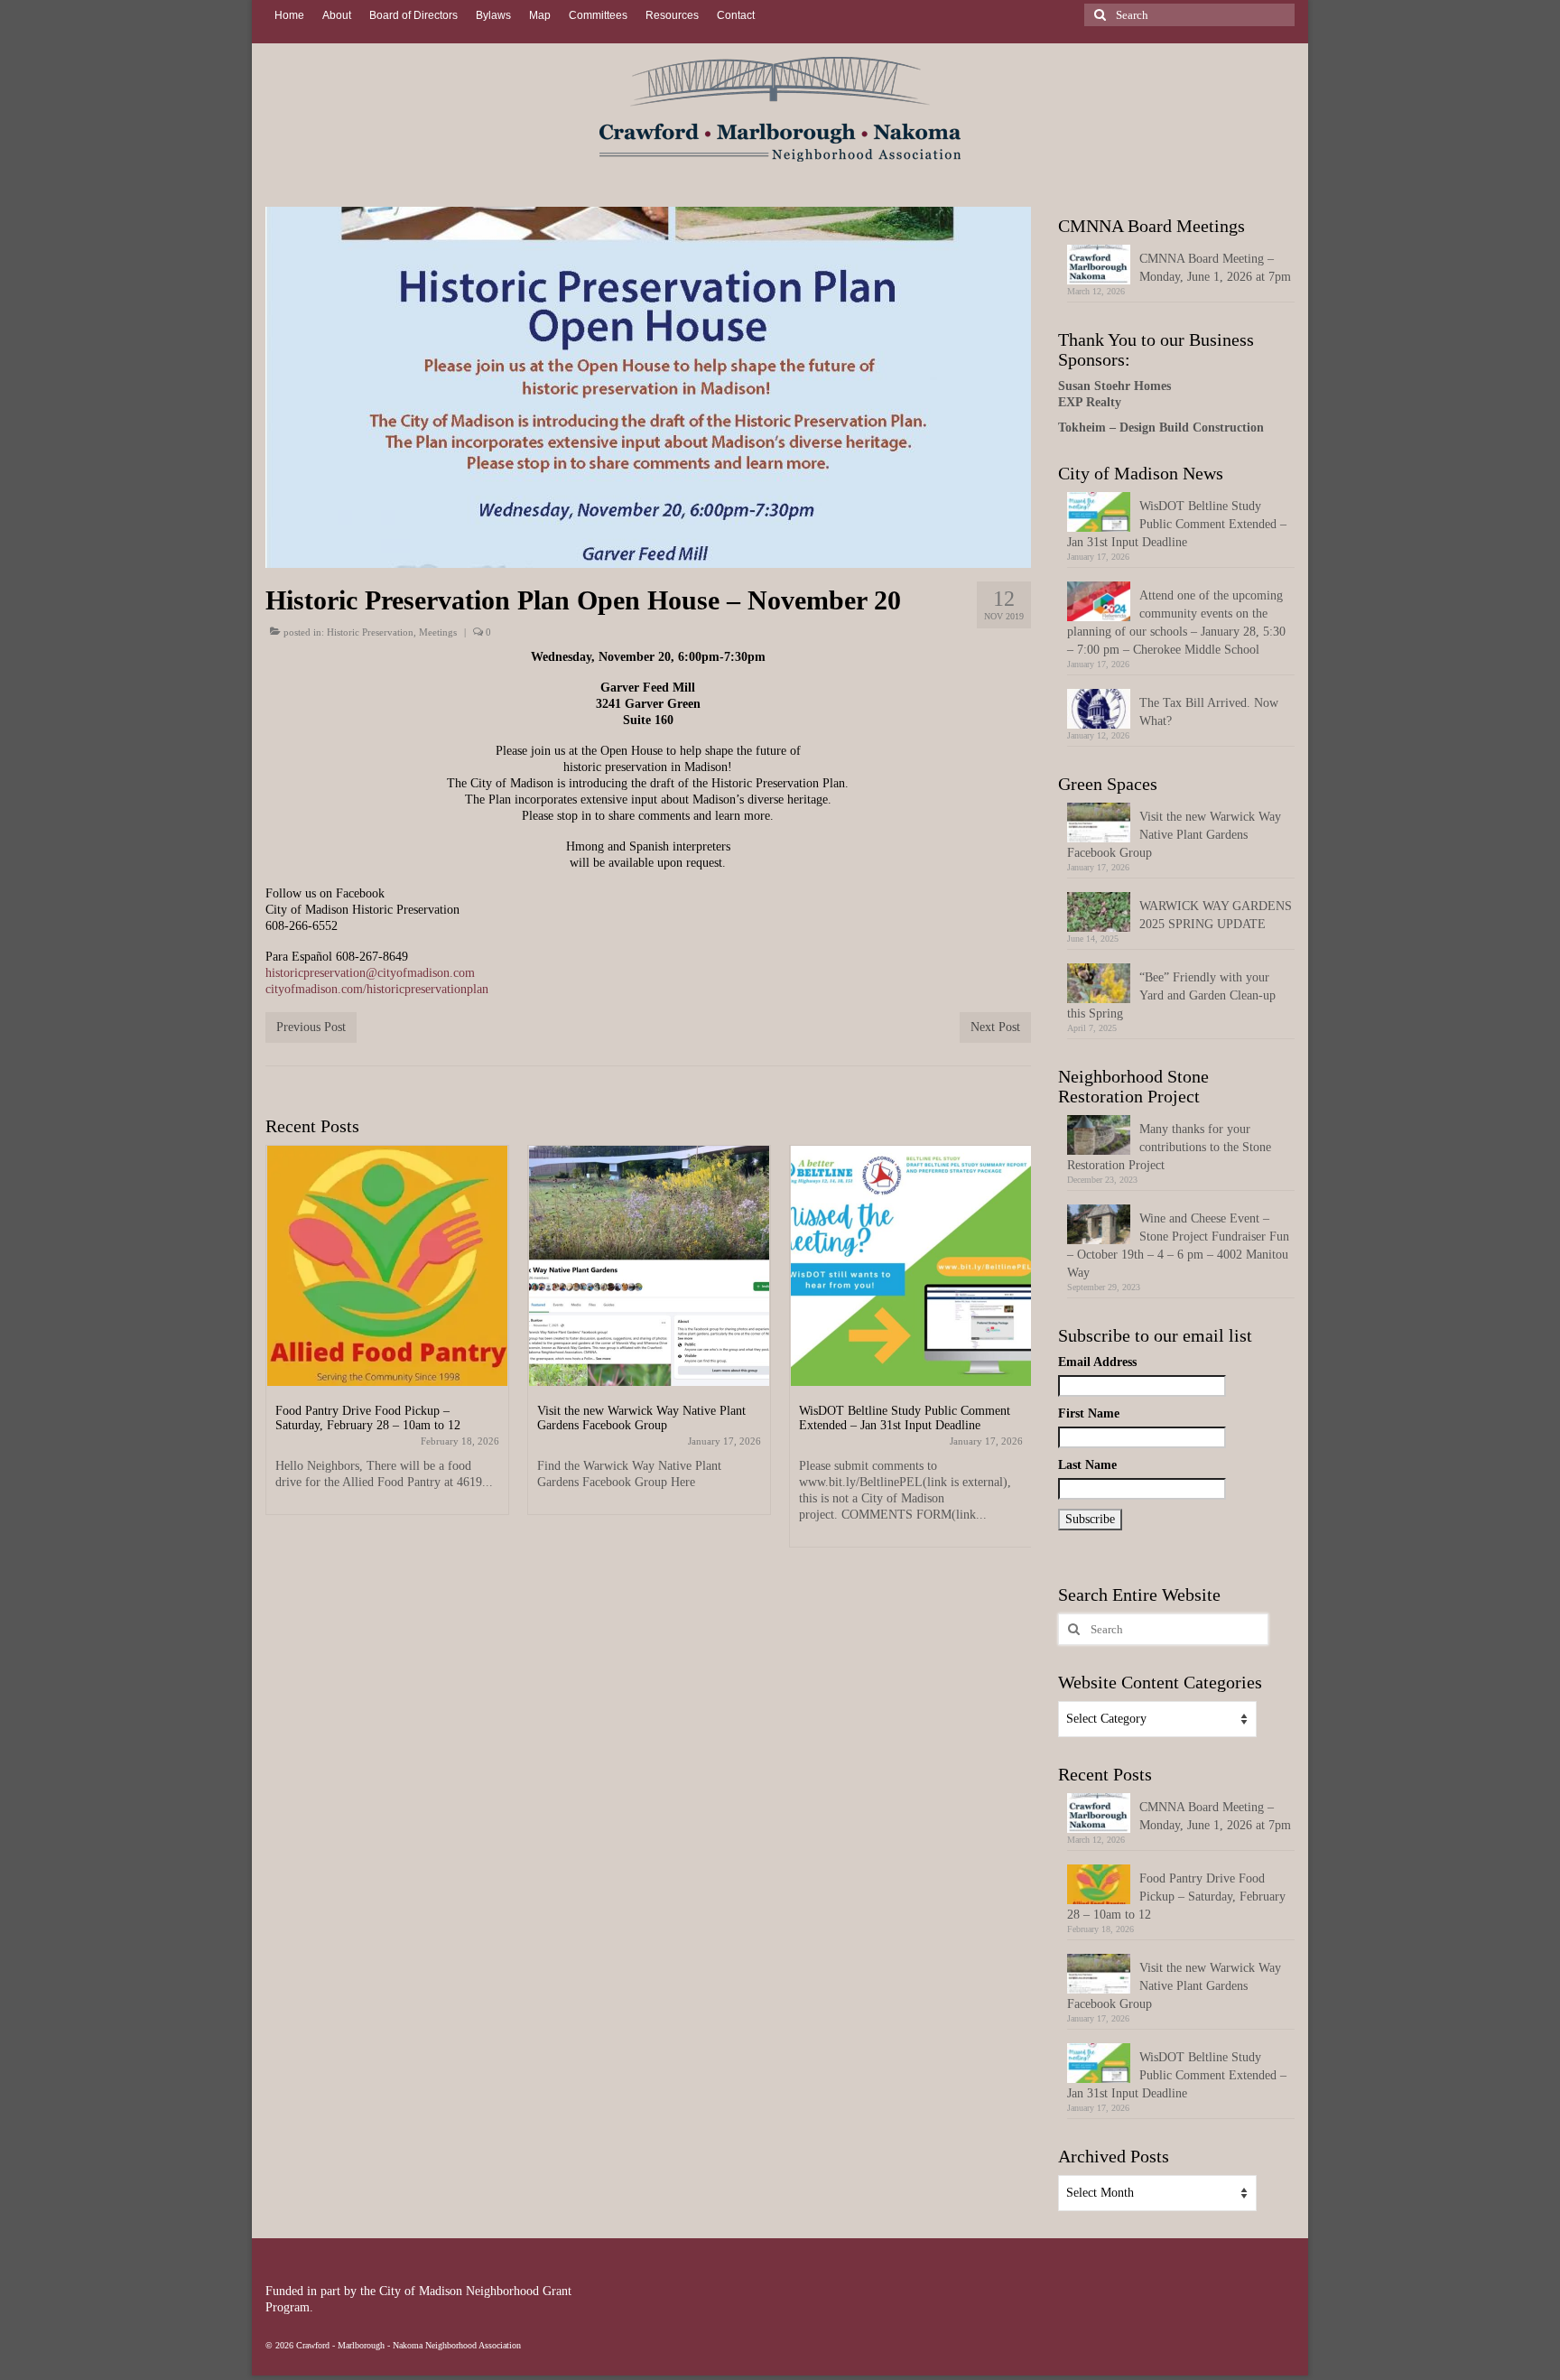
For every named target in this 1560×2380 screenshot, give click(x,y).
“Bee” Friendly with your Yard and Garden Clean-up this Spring (1171, 995)
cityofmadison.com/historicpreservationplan (377, 989)
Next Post (995, 1027)
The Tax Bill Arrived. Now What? (1209, 712)
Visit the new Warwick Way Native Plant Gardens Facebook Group (1174, 835)
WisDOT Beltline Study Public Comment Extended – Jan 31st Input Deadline (1177, 524)
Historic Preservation (370, 632)
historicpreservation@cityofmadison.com (370, 973)
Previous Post (311, 1027)
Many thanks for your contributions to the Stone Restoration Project (1169, 1147)
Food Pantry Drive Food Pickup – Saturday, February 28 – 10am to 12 (1176, 1897)
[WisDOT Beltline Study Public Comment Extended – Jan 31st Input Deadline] (911, 1266)
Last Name (1087, 1465)
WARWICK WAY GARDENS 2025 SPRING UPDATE (1216, 915)
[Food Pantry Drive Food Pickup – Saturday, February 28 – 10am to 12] (387, 1266)
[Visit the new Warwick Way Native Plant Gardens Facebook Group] (649, 1266)
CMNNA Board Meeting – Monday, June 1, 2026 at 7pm (1215, 268)
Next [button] (1015, 1361)
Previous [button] (281, 1361)
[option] (387, 1339)
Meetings (438, 632)
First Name (1089, 1413)
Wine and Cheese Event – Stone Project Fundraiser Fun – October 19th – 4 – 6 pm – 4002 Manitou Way (1178, 1246)
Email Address (1097, 1362)
